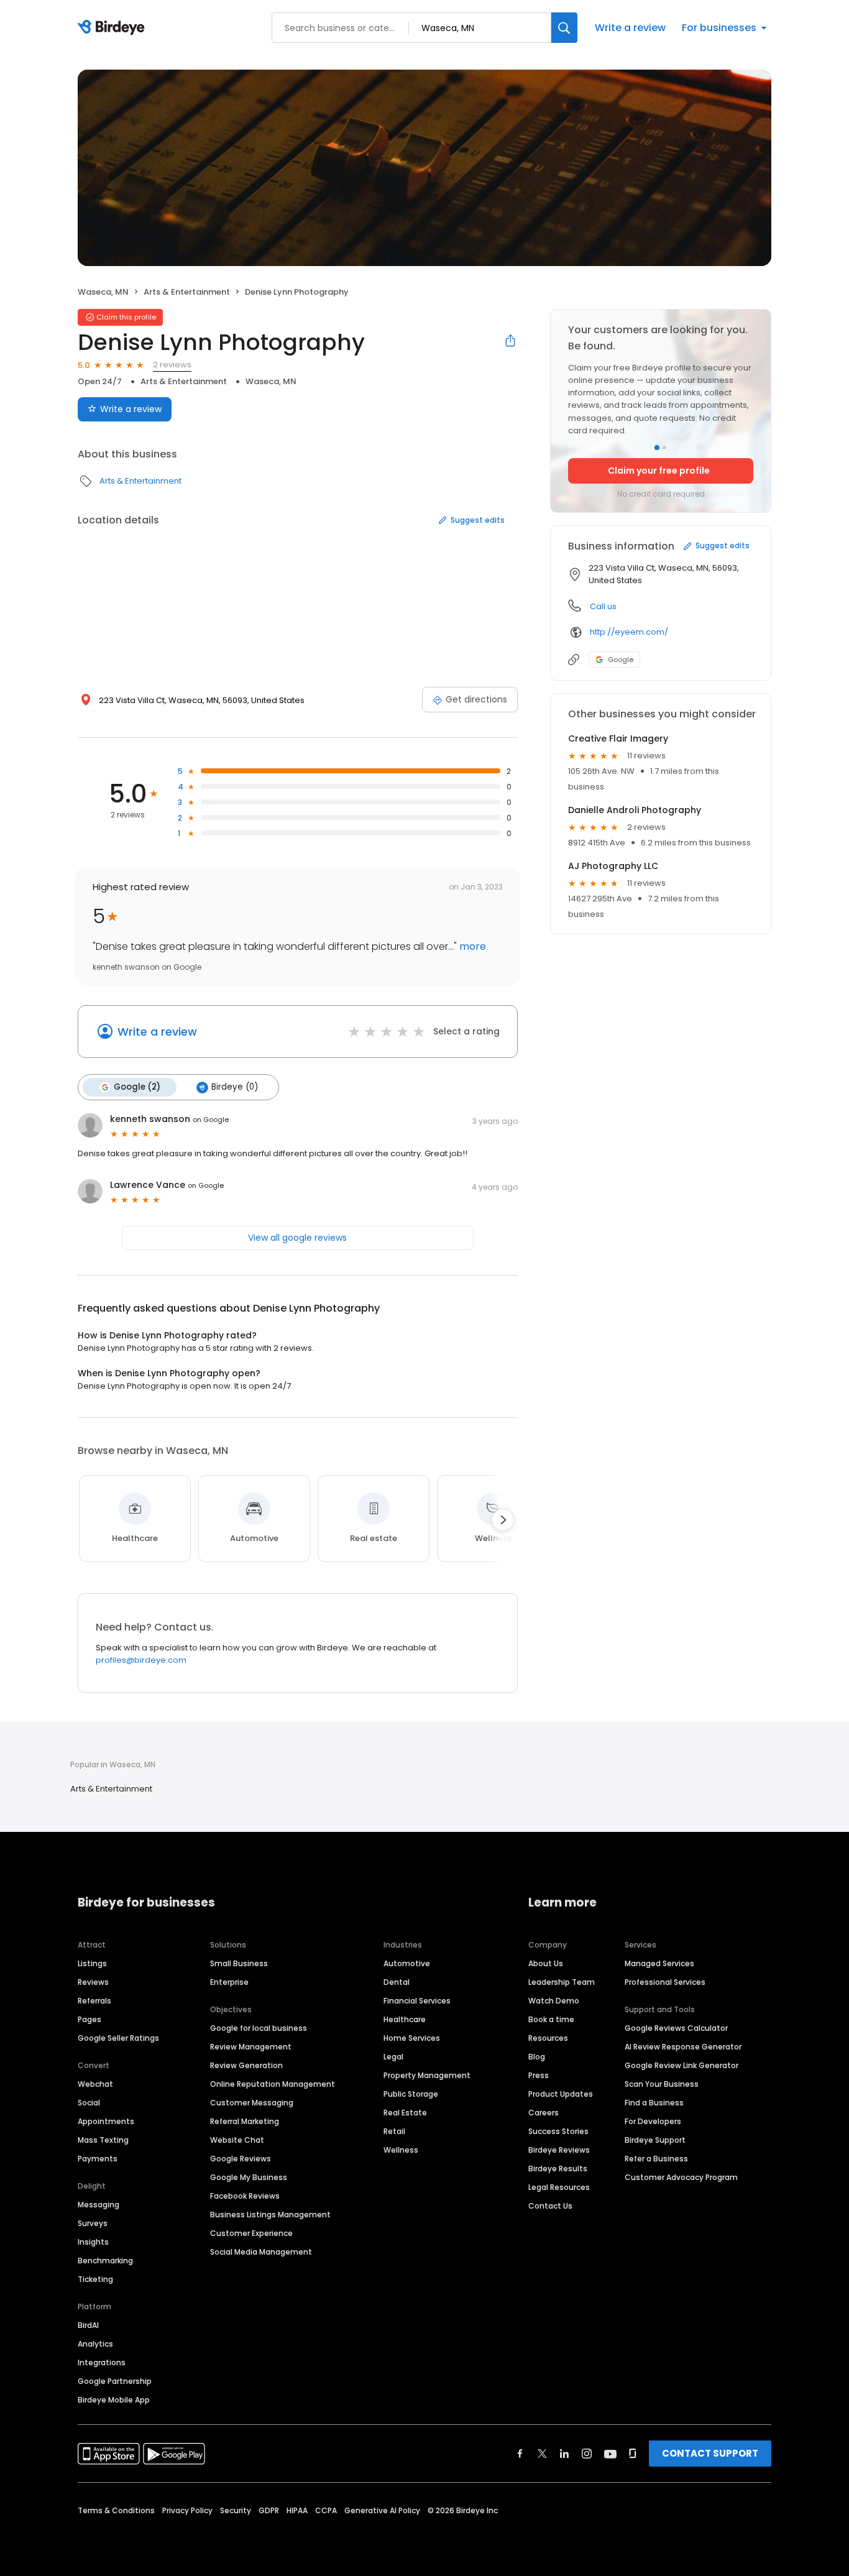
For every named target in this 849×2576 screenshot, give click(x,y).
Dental (397, 1982)
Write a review (630, 28)
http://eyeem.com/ (629, 632)
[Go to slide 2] (664, 448)
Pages (89, 2019)
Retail (394, 2131)
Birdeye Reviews (559, 2150)
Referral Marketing (245, 2121)
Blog (537, 2057)
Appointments (106, 2121)
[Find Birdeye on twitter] (542, 2454)
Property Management (427, 2075)
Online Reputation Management (273, 2084)
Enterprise (229, 1982)
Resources (548, 2038)
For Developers (653, 2121)
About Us (546, 1963)
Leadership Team (562, 1982)
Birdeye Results (558, 2169)
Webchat (95, 2084)
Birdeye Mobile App (114, 2400)
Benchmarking (105, 2261)
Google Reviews (241, 2159)
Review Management (251, 2047)
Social (89, 2103)
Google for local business (259, 2028)
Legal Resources (559, 2187)
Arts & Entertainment (187, 292)
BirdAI (88, 2325)
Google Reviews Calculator (676, 2028)
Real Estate (405, 2113)
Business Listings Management (270, 2215)
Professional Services (665, 1982)
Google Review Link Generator (681, 2065)
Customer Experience (251, 2233)
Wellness (401, 2150)
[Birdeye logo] (113, 28)
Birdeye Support (655, 2140)
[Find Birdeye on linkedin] (564, 2454)
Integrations (102, 2362)
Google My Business (249, 2177)
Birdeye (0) (235, 1087)
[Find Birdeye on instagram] (587, 2454)
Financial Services (417, 2001)
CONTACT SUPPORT (710, 2453)
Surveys (93, 2223)
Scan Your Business (662, 2084)
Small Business (239, 1963)
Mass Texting (103, 2140)
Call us (603, 606)
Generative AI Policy (382, 2510)
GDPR (269, 2510)
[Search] (564, 28)
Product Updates (561, 2094)
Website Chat (237, 2140)
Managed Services (659, 1963)
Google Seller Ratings (118, 2038)
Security (236, 2510)
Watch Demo (554, 2001)
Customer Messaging (252, 2103)
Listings (92, 1963)
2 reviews (172, 365)
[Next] (503, 1520)
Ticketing (95, 2279)
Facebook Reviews (245, 2196)
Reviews (93, 1982)
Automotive (407, 1963)
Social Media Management (261, 2252)
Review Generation (246, 2065)
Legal (393, 2057)
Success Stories (558, 2131)
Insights (93, 2242)
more (471, 946)
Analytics (95, 2344)
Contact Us (550, 2206)
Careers (544, 2113)
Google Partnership (115, 2381)
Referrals (94, 2001)
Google (621, 660)
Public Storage (411, 2094)
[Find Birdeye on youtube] (610, 2454)
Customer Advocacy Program (681, 2177)
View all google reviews (297, 1238)
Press (539, 2075)
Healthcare (405, 2019)
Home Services (412, 2038)
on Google (211, 1120)
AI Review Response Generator (683, 2047)
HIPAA (297, 2510)
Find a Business (654, 2103)
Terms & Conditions (116, 2510)
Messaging (99, 2205)
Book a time (551, 2019)
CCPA (326, 2510)
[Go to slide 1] (657, 448)
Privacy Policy (187, 2510)
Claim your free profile (659, 471)
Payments (98, 2159)
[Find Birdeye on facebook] (520, 2454)
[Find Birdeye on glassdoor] (633, 2454)
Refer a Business (656, 2159)
